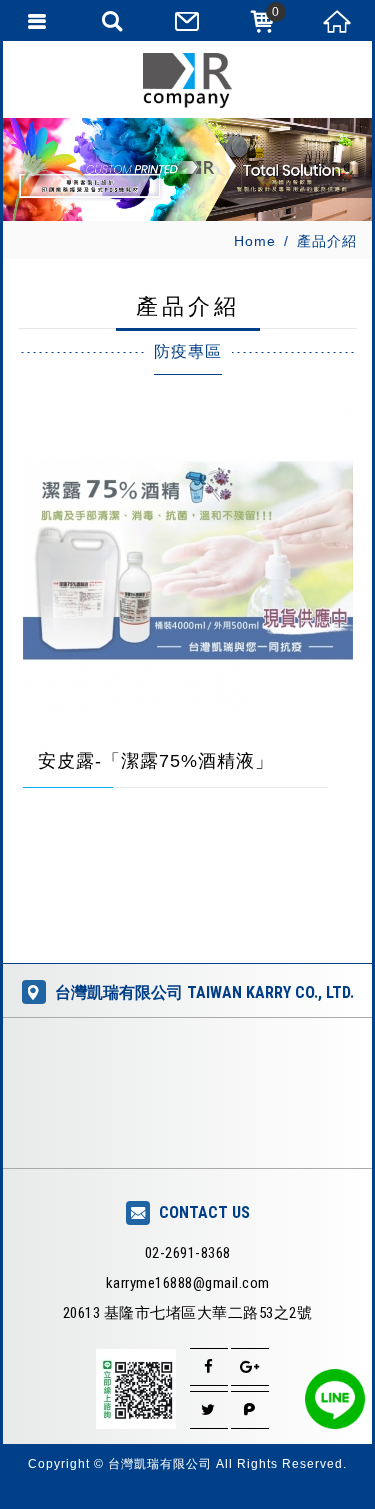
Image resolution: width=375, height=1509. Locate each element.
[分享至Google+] (250, 1367)
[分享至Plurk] (250, 1410)
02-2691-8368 (188, 1253)
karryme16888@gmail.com (188, 1283)
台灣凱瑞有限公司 (188, 80)
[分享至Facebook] (209, 1367)
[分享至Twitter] (209, 1410)
